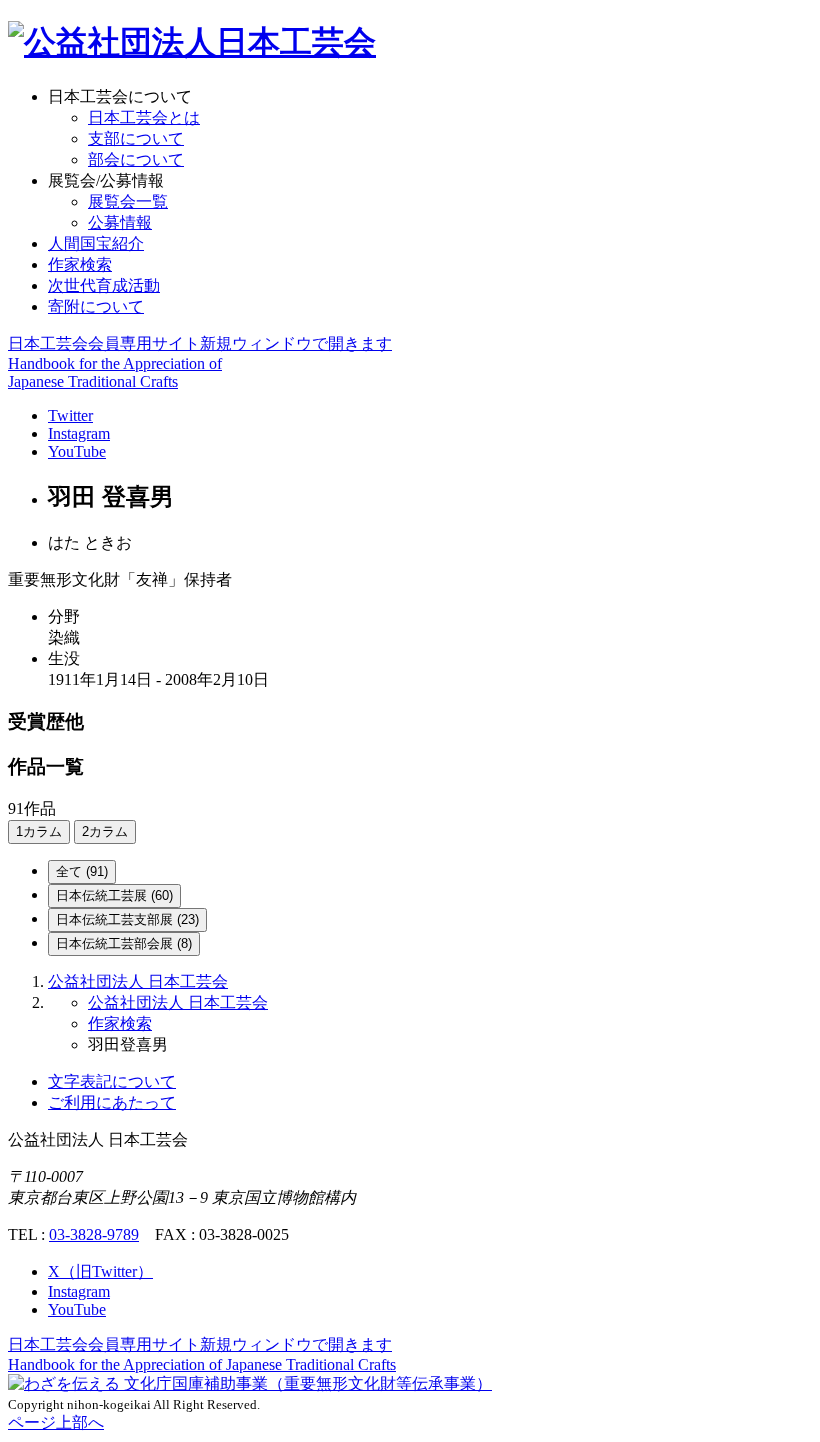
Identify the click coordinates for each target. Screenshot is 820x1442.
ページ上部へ (56, 1422)
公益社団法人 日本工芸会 (138, 981)
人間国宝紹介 (96, 243)
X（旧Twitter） (100, 1271)
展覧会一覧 (128, 201)
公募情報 (120, 222)
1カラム (39, 831)
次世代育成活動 (104, 285)
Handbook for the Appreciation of (202, 1364)
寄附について (96, 306)
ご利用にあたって (112, 1102)
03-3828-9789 (94, 1234)
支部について (136, 138)
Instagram (79, 433)
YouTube (77, 451)
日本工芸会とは (144, 117)
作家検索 (80, 264)
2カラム (105, 831)
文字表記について (112, 1081)
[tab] (82, 872)
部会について (136, 159)
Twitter (70, 415)
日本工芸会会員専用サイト (200, 343)
